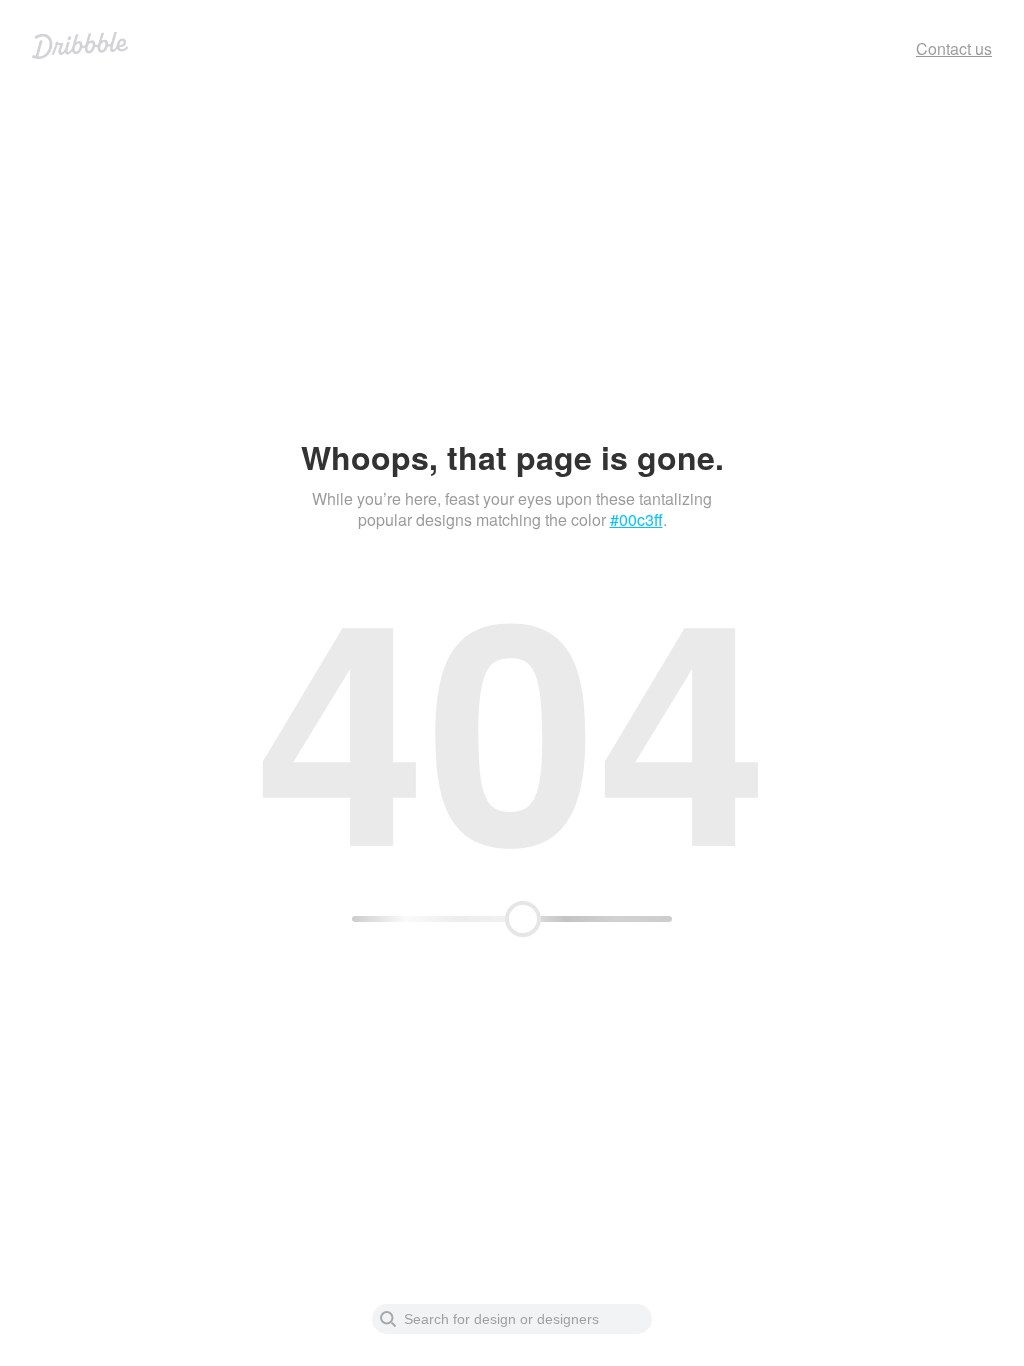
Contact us (954, 48)
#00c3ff (636, 519)
